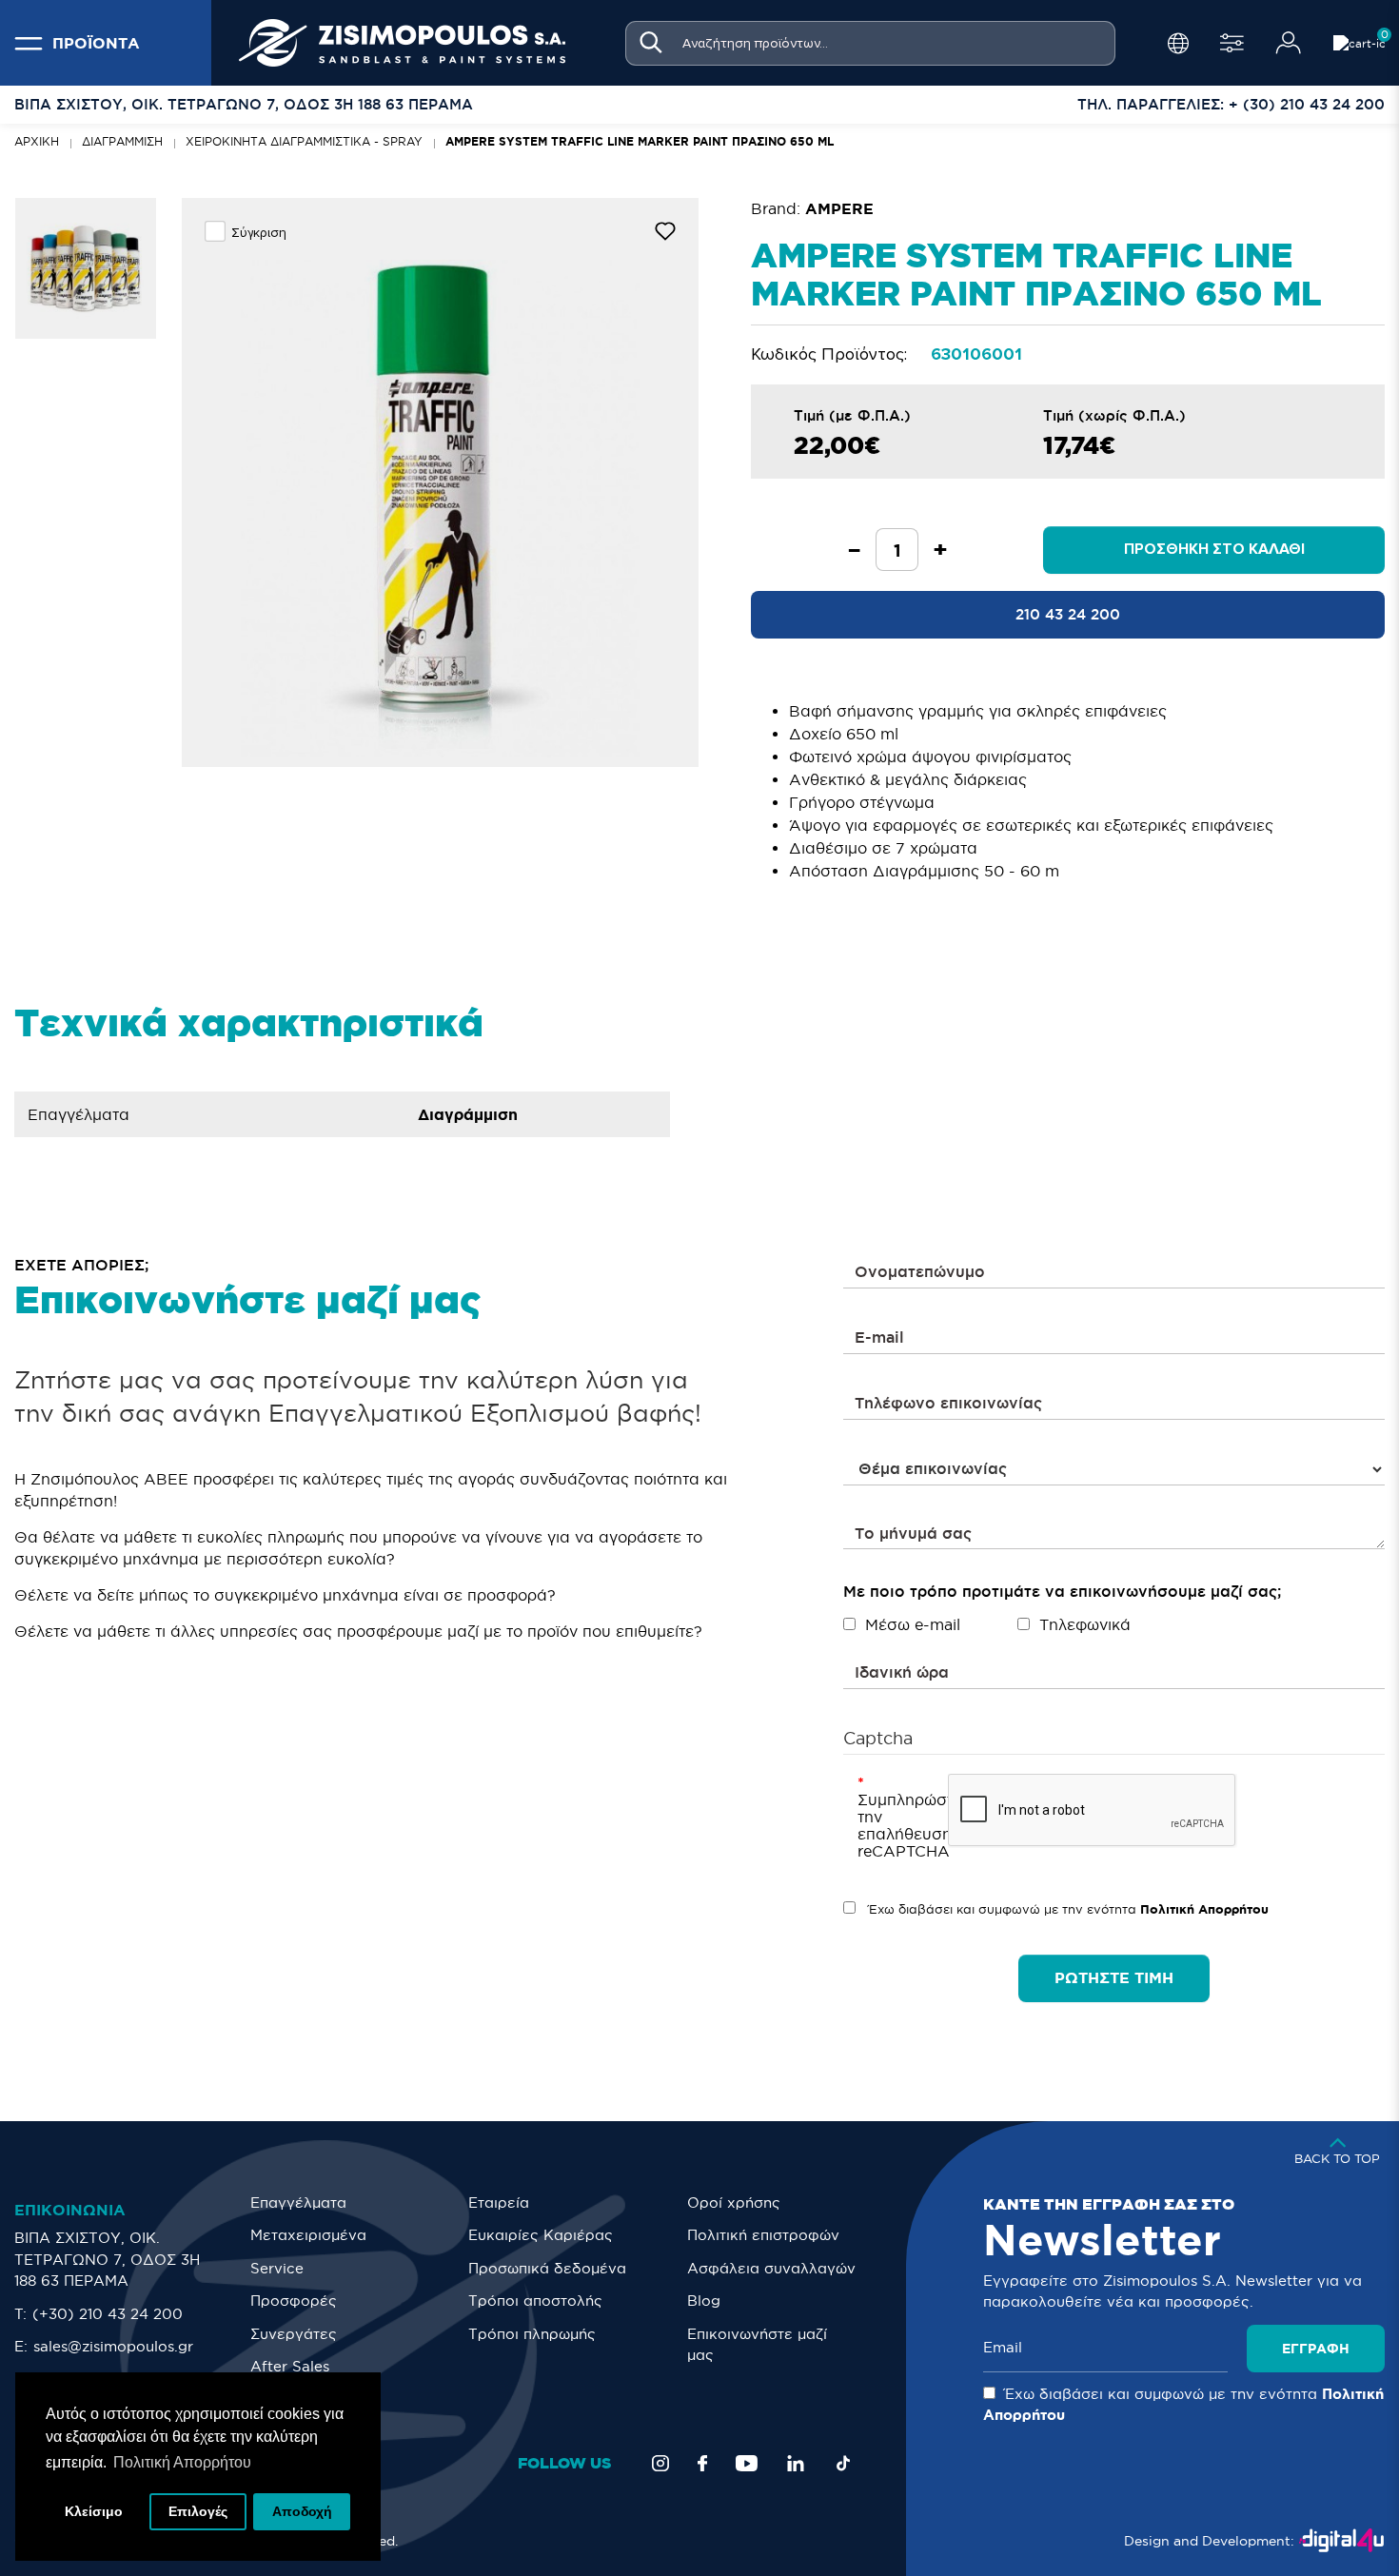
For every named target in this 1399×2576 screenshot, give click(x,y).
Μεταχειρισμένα (308, 2235)
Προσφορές (294, 2301)
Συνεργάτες (294, 2334)
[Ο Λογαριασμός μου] (1289, 43)
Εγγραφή (1316, 2349)
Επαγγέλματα (298, 2202)
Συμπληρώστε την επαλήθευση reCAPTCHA (896, 1825)
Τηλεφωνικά (1085, 1624)
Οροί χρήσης (734, 2202)
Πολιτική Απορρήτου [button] (182, 2462)
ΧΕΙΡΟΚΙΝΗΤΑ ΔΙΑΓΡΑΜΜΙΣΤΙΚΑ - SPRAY (304, 141)
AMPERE (839, 208)
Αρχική (37, 141)
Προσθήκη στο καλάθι (1214, 549)
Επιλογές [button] (198, 2511)
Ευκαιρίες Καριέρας (541, 2235)
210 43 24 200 (1068, 614)
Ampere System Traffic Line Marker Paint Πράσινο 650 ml (640, 141)
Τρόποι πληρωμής (532, 2334)
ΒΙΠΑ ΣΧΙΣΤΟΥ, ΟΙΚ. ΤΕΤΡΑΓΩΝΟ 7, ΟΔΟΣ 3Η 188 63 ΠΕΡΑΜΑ (107, 2259)
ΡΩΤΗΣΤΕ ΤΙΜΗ (1114, 1977)
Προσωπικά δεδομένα (547, 2268)
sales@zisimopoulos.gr (113, 2346)
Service (277, 2268)
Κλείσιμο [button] (94, 2511)
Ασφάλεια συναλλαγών (771, 2268)
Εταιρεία (499, 2202)
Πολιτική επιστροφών (763, 2235)
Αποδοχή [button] (302, 2511)
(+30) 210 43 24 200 (108, 2314)
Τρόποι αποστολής (535, 2301)
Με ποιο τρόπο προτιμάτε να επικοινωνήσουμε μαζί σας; (1062, 1591)
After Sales (290, 2366)
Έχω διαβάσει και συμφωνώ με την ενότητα (1067, 1909)
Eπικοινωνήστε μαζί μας (757, 2345)
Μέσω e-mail (913, 1624)
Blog (704, 2301)
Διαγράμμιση (122, 141)
